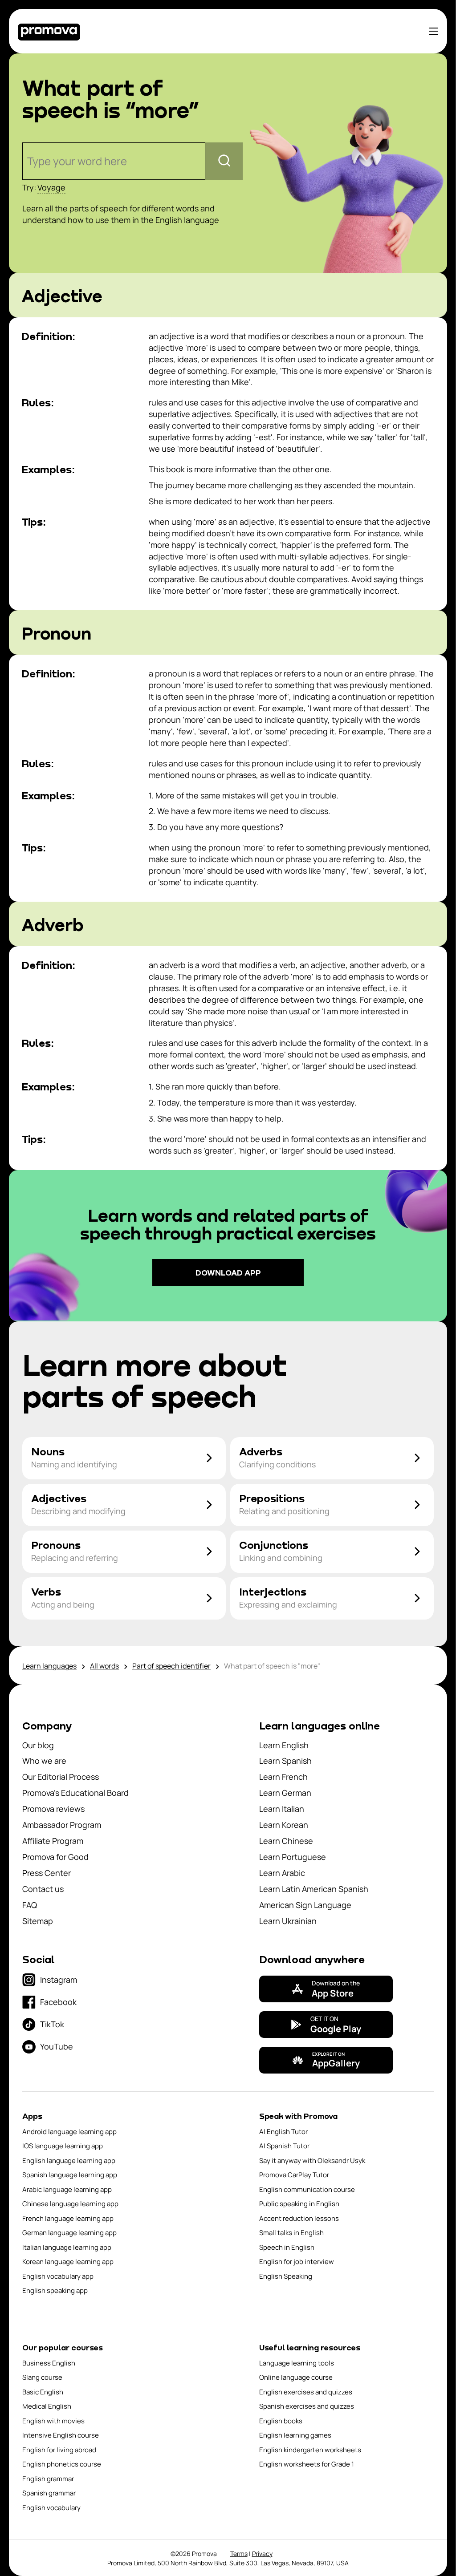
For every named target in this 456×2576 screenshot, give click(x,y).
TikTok (52, 2024)
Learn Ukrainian (288, 1921)
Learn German (285, 1793)
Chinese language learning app (70, 2204)
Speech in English (287, 2247)
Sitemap (38, 1921)
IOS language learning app (63, 2146)
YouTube (57, 2046)
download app (228, 1272)
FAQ (30, 1905)
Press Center (47, 1873)
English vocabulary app (58, 2276)
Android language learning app (69, 2132)
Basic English (43, 2392)
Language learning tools (297, 2363)
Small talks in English (291, 2233)
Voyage (51, 187)
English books (281, 2421)
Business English (49, 2363)
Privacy (262, 2554)
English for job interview (297, 2262)
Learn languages (49, 1666)
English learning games (295, 2435)
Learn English (284, 1745)
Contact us (43, 1889)
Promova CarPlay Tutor (294, 2175)
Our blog (38, 1745)
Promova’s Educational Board (75, 1793)
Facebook (58, 2002)
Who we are (44, 1761)
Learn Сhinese (286, 1841)
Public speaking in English (299, 2204)
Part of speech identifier (171, 1666)
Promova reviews (53, 1809)
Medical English (47, 2406)
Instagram (59, 1980)
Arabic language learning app (67, 2189)
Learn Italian (282, 1809)
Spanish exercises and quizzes (307, 2406)
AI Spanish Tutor (284, 2146)
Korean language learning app (68, 2262)
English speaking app (55, 2290)
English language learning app (69, 2161)
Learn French (283, 1777)
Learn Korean (284, 1825)
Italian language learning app (67, 2247)
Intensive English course (61, 2435)
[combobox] (28, 161)
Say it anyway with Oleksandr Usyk (312, 2161)
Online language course (296, 2377)
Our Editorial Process (61, 1777)
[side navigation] (434, 31)
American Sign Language (305, 1905)
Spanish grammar (49, 2493)
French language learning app (68, 2218)
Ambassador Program (62, 1825)
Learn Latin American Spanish (314, 1889)
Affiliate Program (53, 1841)
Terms (239, 2554)
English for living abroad (59, 2450)
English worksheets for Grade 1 (307, 2464)
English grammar (48, 2479)
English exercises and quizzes (306, 2392)
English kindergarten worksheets (310, 2450)
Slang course (42, 2377)
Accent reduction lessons (299, 2218)
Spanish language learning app (70, 2175)
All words (104, 1666)
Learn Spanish (285, 1761)
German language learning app (69, 2233)
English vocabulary (51, 2508)
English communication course (307, 2189)
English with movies (53, 2421)
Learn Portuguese (293, 1857)
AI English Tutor (283, 2132)
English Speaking (286, 2276)
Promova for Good (55, 1857)
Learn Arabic (282, 1873)
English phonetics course (62, 2464)
